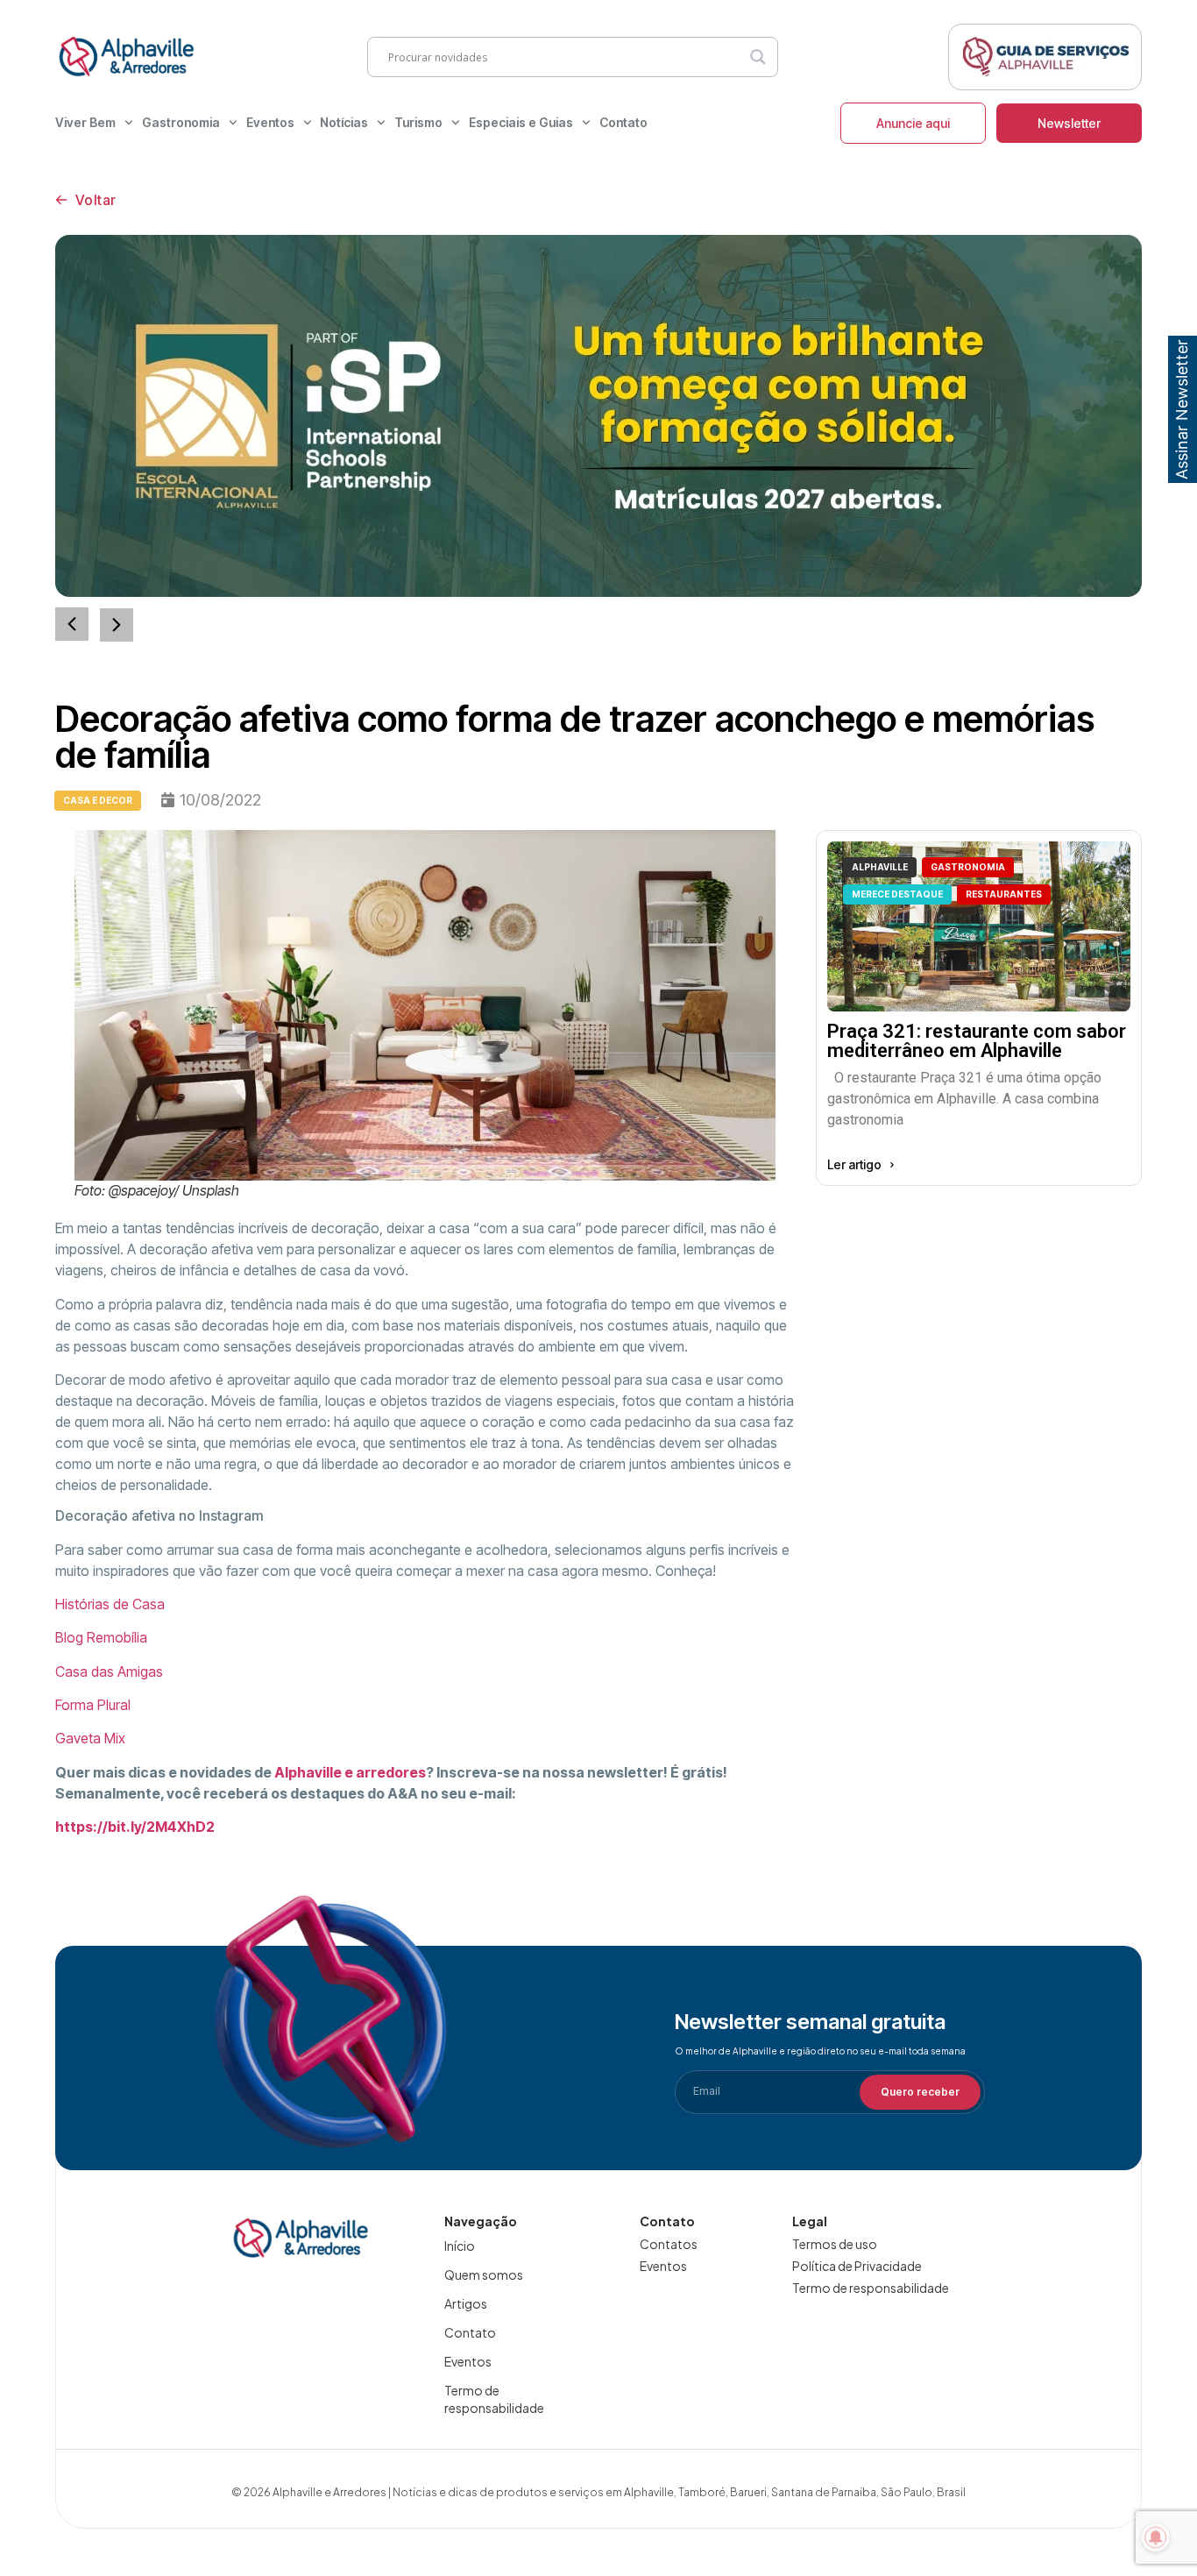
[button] (117, 625)
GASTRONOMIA (968, 867)
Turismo (418, 122)
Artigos (466, 2303)
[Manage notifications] (1156, 2537)
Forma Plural (93, 1705)
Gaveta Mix (90, 1738)
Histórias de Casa (110, 1604)
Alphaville (880, 867)
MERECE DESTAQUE (897, 894)
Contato (623, 122)
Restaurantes (1004, 894)
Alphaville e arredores (350, 1772)
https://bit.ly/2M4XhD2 (135, 1827)
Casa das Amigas (109, 1671)
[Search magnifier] (758, 57)
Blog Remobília (101, 1637)
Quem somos (484, 2274)
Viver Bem (85, 122)
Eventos (270, 122)
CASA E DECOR (98, 800)
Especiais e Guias (521, 122)
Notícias (344, 122)
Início (460, 2246)
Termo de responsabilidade (494, 2399)
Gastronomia (181, 122)
